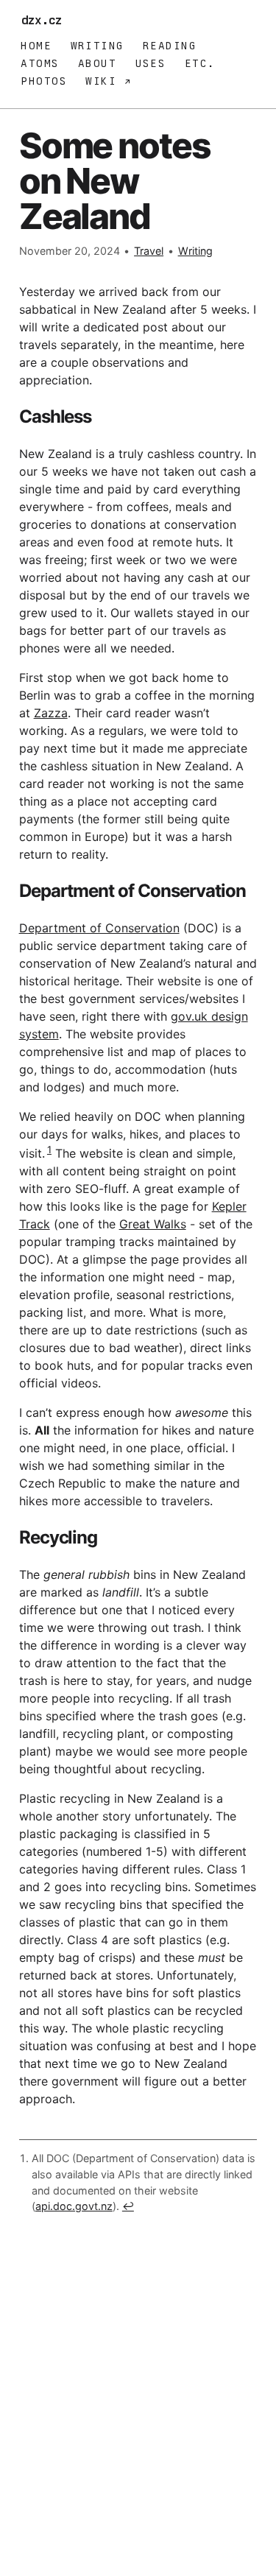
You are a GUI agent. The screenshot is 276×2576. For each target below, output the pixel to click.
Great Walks (153, 1224)
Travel (149, 251)
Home (36, 46)
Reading (170, 46)
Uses (151, 63)
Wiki (105, 81)
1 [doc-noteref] (49, 1150)
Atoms (40, 63)
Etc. (200, 63)
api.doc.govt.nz (74, 2206)
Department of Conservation (99, 928)
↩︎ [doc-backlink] (128, 2206)
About (97, 63)
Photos (44, 81)
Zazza (51, 713)
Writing (98, 46)
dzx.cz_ (45, 20)
